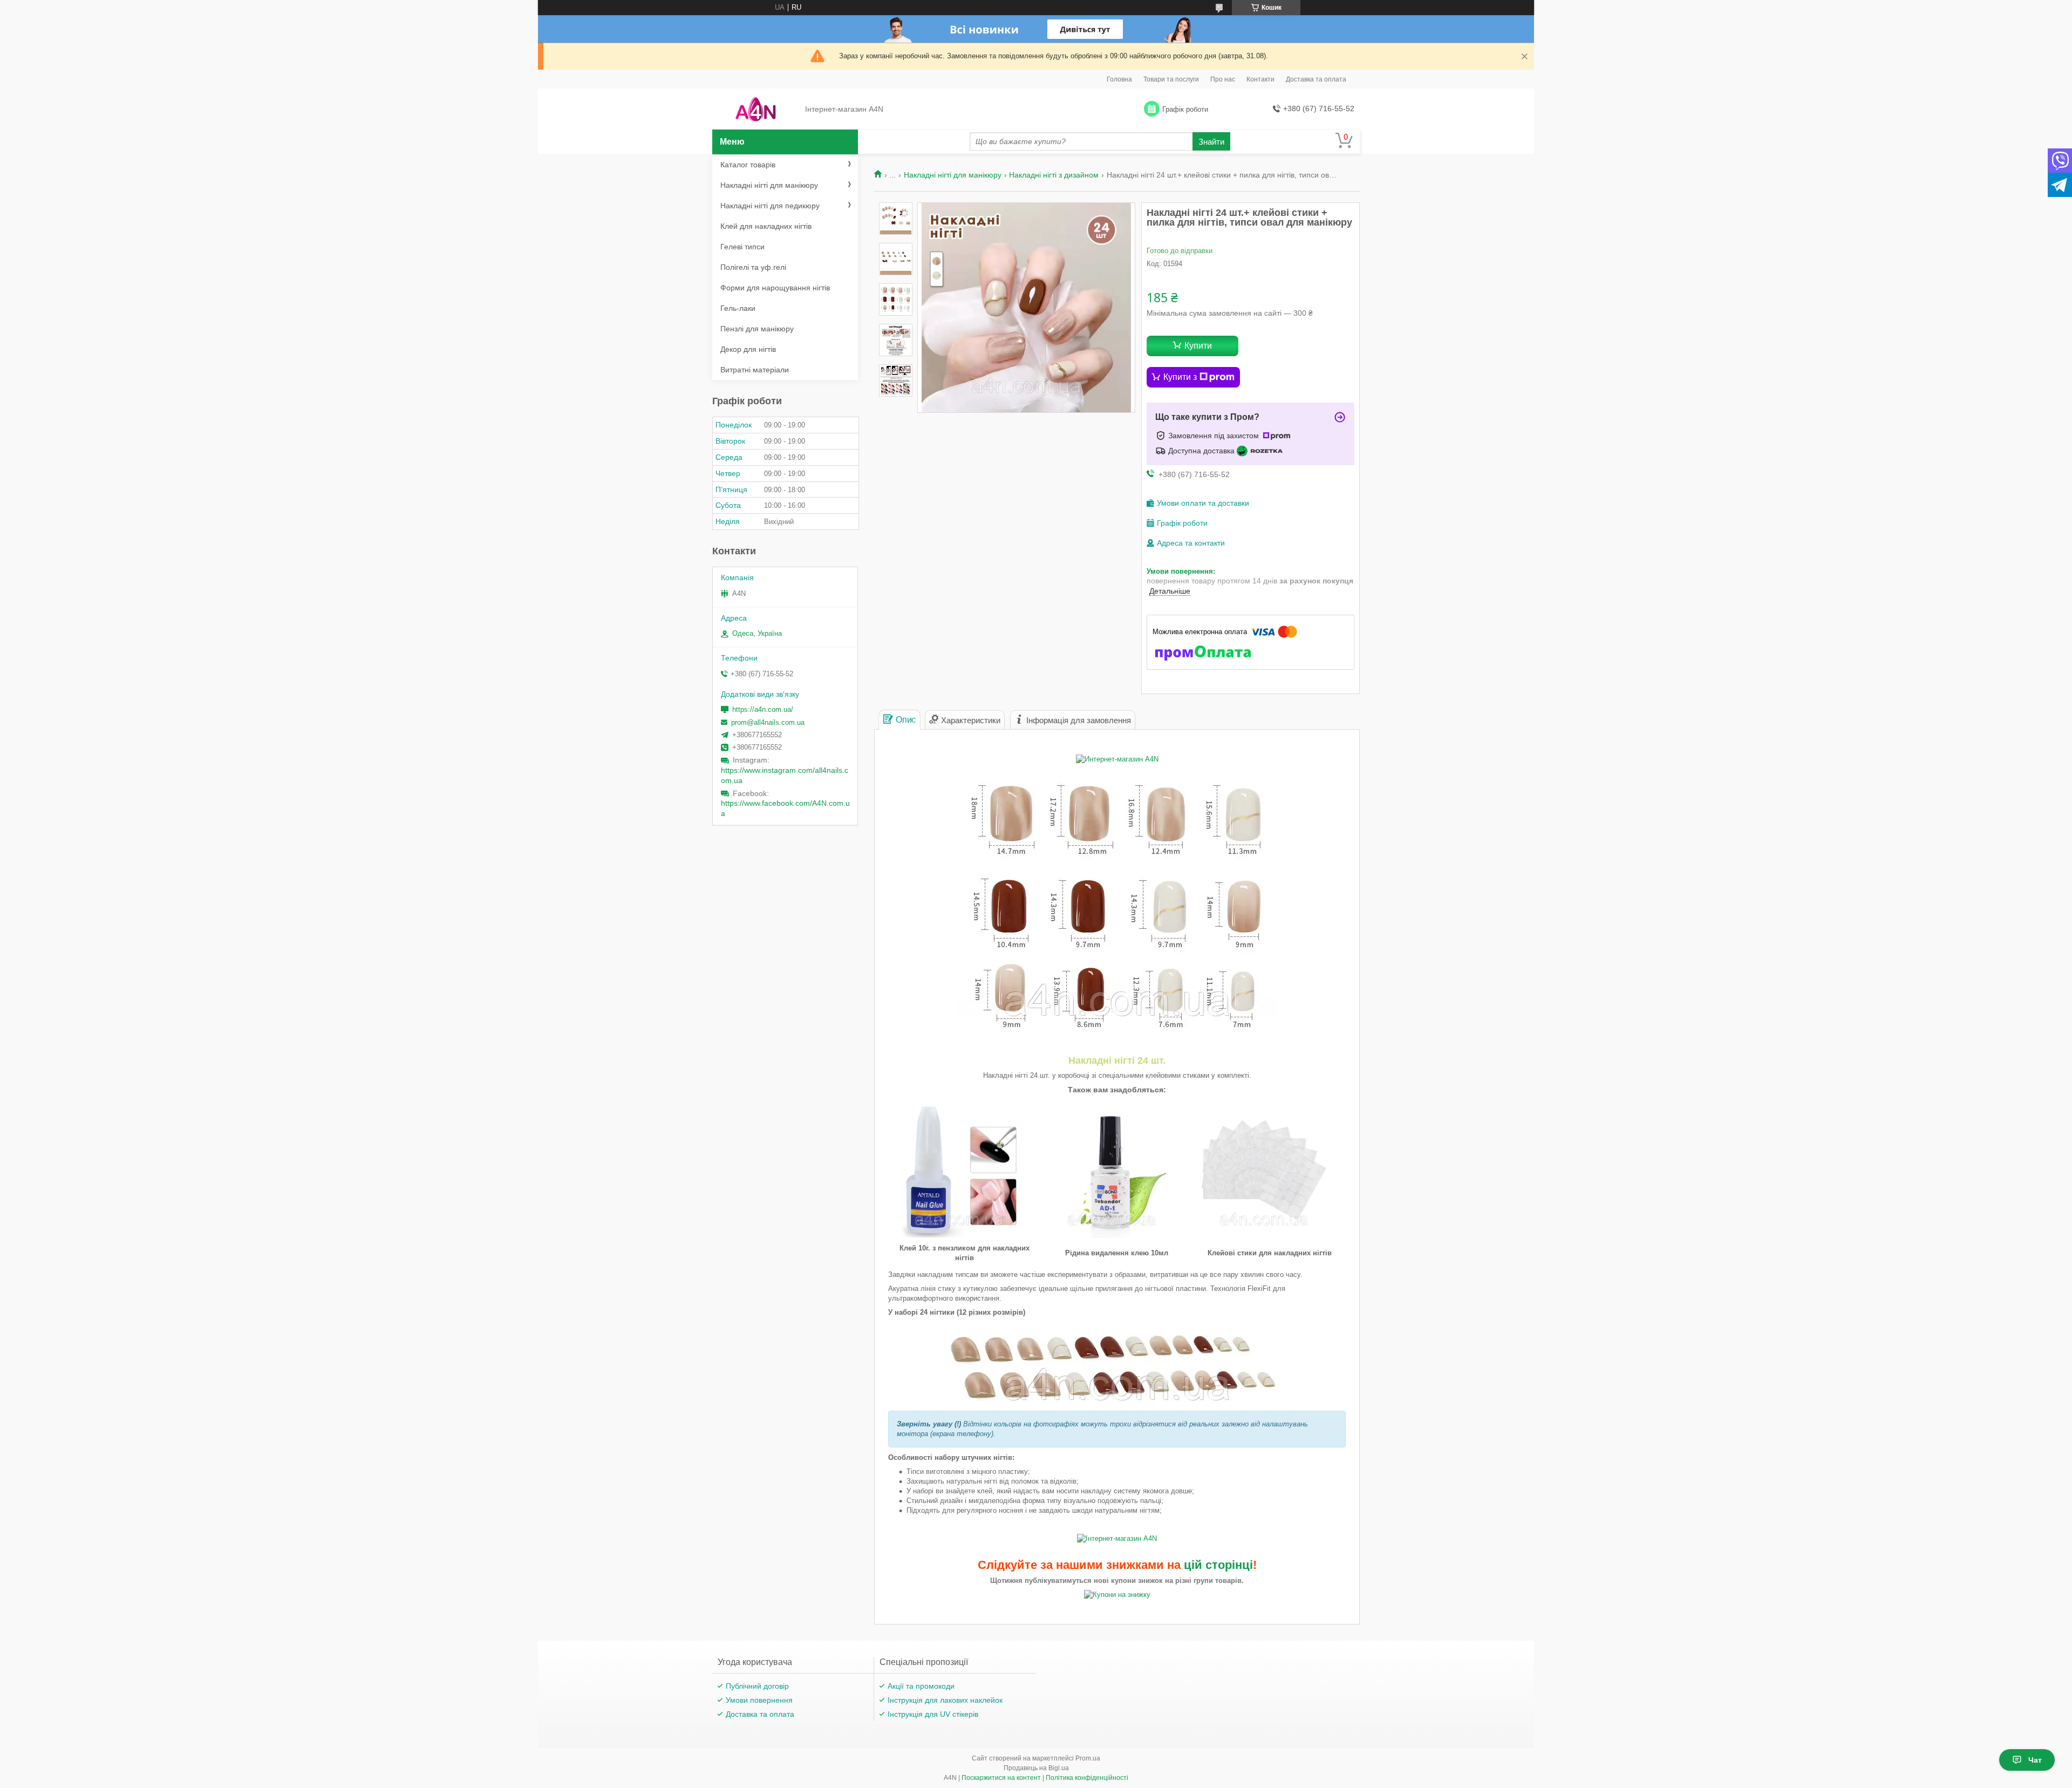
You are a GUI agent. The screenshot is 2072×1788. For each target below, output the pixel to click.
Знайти (1211, 142)
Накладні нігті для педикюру (770, 206)
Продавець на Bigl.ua (1036, 1768)
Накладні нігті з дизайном (1054, 175)
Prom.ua (1088, 1758)
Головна (1119, 79)
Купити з (1180, 377)
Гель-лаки (738, 308)
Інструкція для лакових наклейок (945, 1700)
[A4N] (756, 110)
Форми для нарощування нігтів (775, 288)
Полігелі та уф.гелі (753, 267)
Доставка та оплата (1316, 79)
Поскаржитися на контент (1001, 1778)
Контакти (1260, 79)
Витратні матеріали (755, 370)
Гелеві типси (742, 247)
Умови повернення (759, 1700)
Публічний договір (757, 1686)
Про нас (1223, 79)
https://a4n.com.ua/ (763, 709)
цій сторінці (1218, 1565)
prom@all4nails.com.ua (768, 722)
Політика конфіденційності (1087, 1778)
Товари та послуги (1171, 79)
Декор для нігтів (748, 349)
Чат (2035, 1760)
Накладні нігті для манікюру (953, 175)
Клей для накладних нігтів (766, 226)
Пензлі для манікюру (757, 329)
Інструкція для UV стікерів (933, 1714)
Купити (1198, 346)
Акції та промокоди (921, 1686)
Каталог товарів (748, 165)
